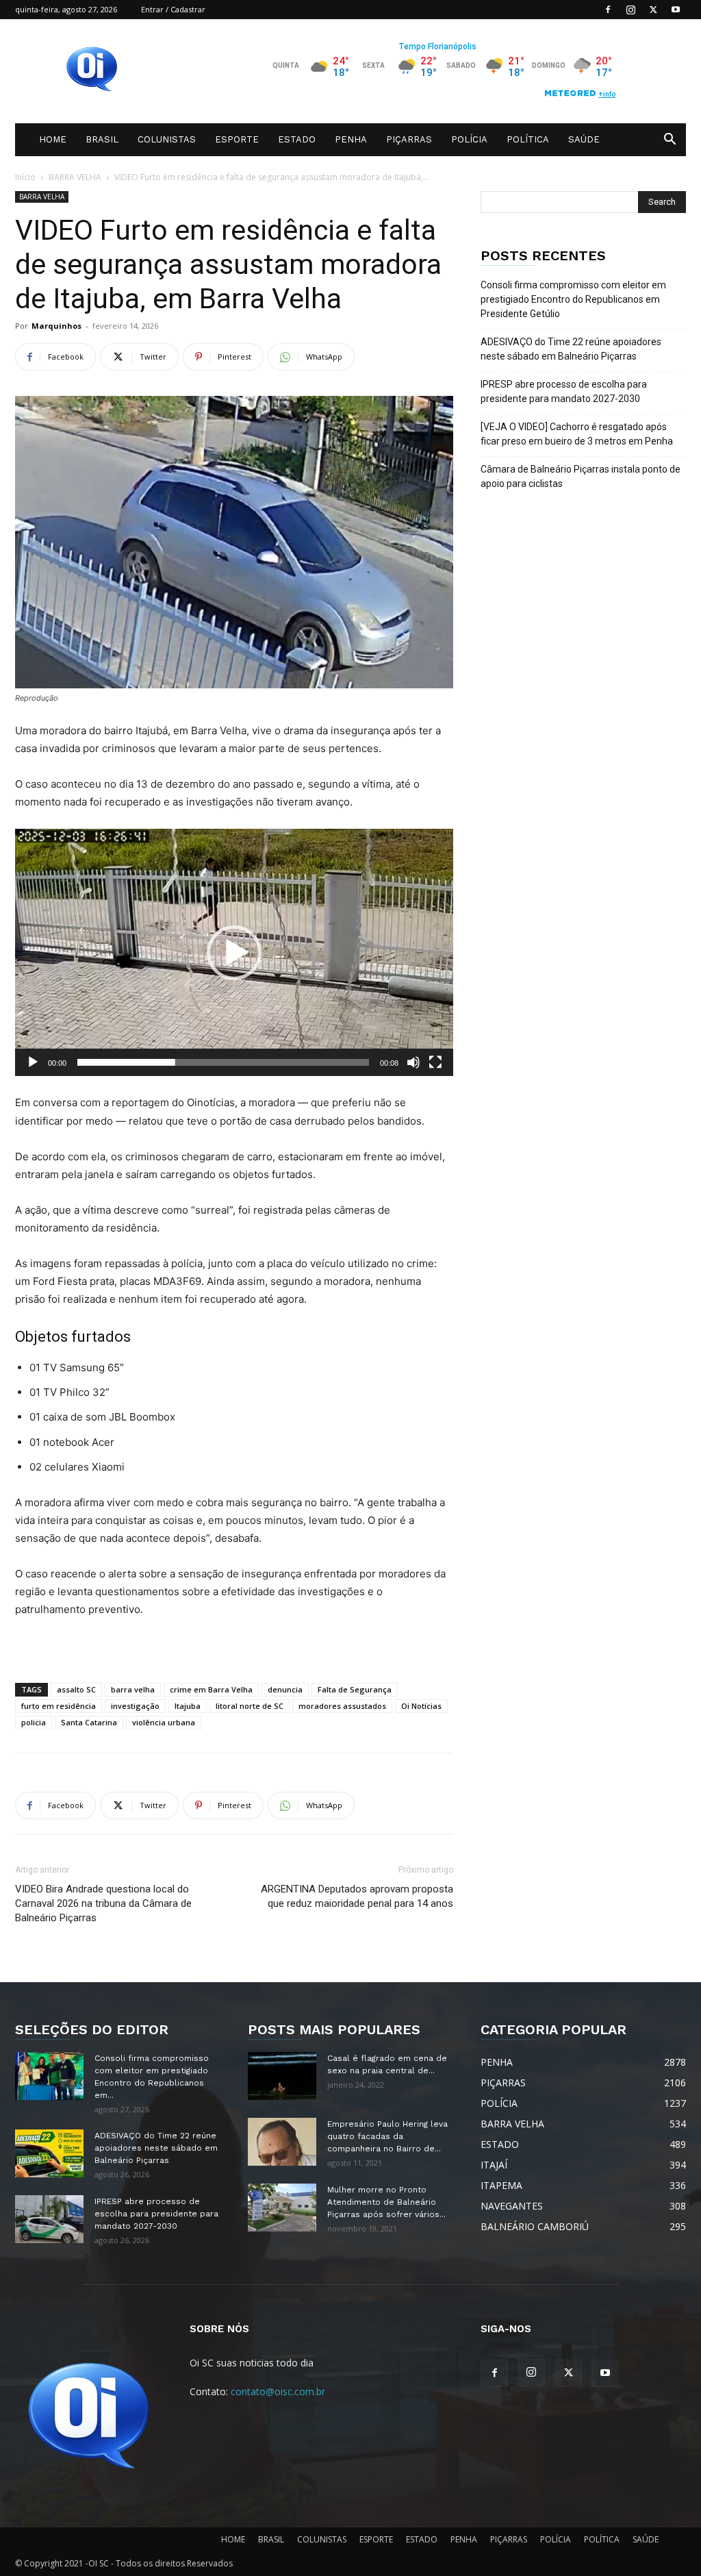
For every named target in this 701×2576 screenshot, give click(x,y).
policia (34, 1722)
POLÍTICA (528, 139)
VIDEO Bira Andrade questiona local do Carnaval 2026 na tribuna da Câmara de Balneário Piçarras (103, 1903)
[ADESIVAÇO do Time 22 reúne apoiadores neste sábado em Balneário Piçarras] (49, 2153)
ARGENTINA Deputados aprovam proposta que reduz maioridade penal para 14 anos (357, 1896)
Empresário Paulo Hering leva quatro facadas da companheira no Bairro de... (387, 2136)
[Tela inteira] (435, 1062)
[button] (670, 141)
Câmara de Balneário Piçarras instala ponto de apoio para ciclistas (581, 476)
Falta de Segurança (355, 1689)
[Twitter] (653, 10)
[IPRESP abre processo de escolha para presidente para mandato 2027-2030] (49, 2219)
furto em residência (59, 1706)
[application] (234, 952)
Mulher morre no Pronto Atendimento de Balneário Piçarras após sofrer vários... (386, 2202)
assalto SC (76, 1689)
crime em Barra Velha (211, 1689)
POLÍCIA (469, 139)
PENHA (351, 139)
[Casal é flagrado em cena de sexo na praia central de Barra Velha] (282, 2076)
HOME (53, 139)
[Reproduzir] (33, 1062)
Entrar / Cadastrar (173, 9)
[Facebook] (608, 10)
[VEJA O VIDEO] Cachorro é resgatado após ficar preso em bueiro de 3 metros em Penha (577, 434)
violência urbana (164, 1722)
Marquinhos (56, 326)
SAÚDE (584, 139)
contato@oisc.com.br (278, 2391)
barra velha (133, 1689)
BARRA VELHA (75, 177)
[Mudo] (413, 1062)
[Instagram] (630, 10)
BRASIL (102, 139)
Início (25, 177)
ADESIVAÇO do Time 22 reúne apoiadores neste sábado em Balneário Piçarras (571, 349)
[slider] (223, 1062)
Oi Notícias (421, 1706)
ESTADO (297, 139)
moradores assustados (342, 1706)
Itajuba (188, 1706)
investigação (135, 1706)
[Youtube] (676, 10)
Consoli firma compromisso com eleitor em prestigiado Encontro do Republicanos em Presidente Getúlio (573, 299)
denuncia (285, 1689)
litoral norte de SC (250, 1706)
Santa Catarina (89, 1722)
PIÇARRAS (409, 139)
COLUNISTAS (167, 139)
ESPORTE (237, 139)
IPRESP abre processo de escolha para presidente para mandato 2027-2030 (564, 391)
